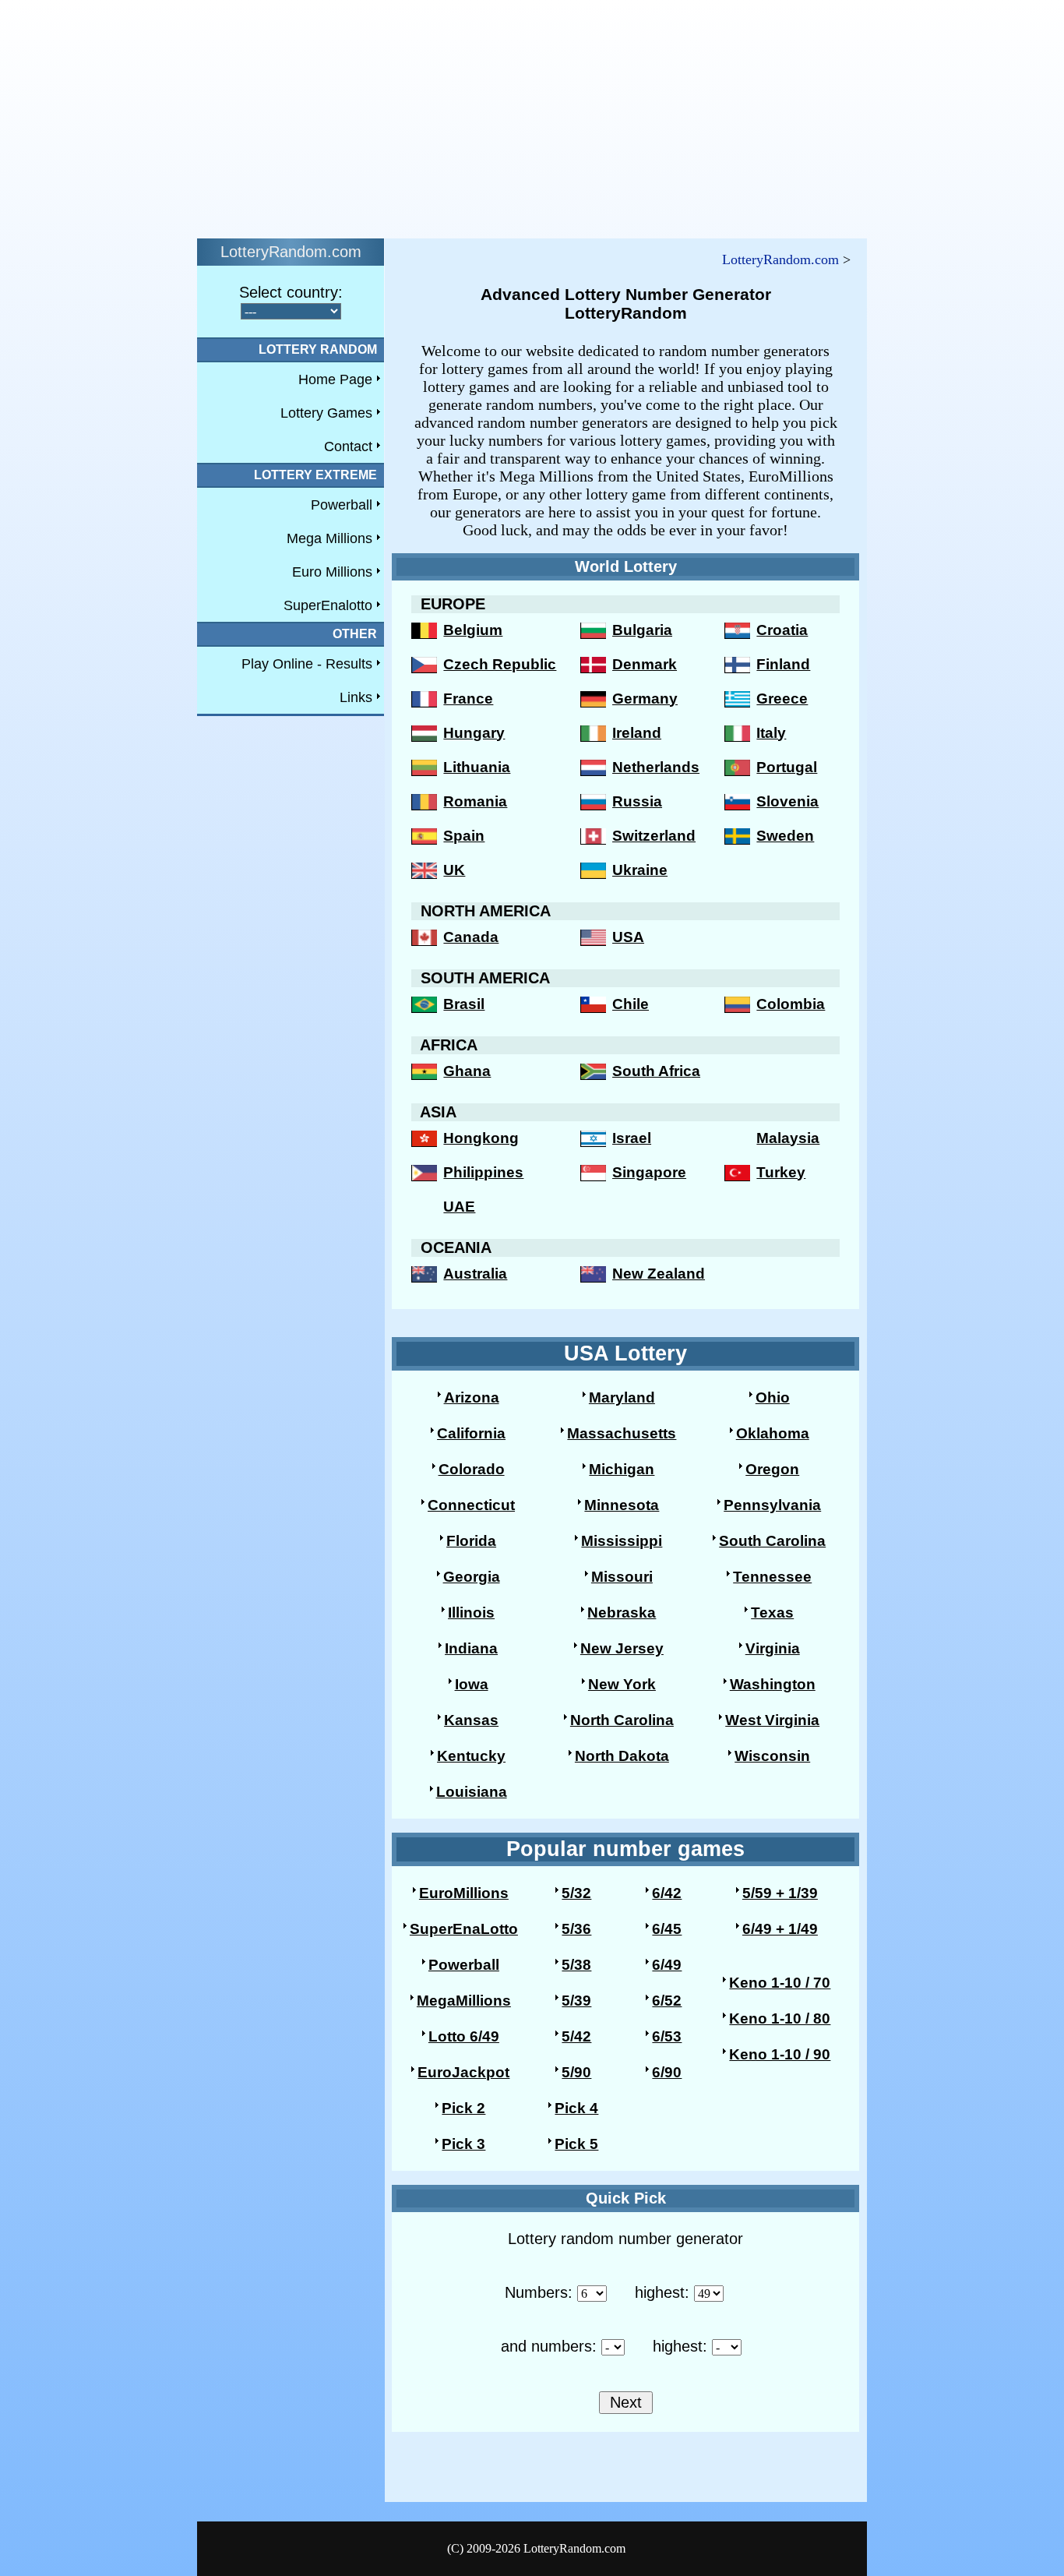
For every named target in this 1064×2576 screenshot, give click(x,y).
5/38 (576, 1965)
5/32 (576, 1893)
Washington (773, 1684)
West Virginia (772, 1720)
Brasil (464, 1004)
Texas (772, 1613)
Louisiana (472, 1792)
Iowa (472, 1684)
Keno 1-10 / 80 (780, 2018)
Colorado (472, 1469)
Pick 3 (463, 2144)
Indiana (471, 1648)
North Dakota (622, 1756)
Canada (471, 937)
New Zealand (659, 1274)
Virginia (773, 1648)
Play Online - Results (307, 664)
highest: (662, 2292)
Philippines (483, 1172)
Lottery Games (326, 413)
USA (628, 937)
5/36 (576, 1929)
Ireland (637, 733)
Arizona (472, 1397)
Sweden (785, 836)
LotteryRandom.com (780, 259)
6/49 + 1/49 (780, 1929)
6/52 (667, 2001)
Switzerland (654, 836)
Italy (771, 733)
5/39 (576, 2001)
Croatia (782, 630)
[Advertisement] (474, 115)
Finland (783, 664)
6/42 (667, 1893)
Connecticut (471, 1505)
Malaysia (788, 1138)
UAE (459, 1207)
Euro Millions (332, 572)
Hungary (474, 733)
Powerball (342, 505)
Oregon (772, 1469)
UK (454, 870)
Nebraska (622, 1613)
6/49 (667, 1965)
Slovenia (787, 801)
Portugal (787, 767)
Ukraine (640, 870)
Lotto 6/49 (464, 2036)
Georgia (472, 1577)
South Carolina (772, 1541)
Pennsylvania (772, 1505)
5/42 (576, 2036)
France (468, 699)
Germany (645, 699)
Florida (471, 1541)
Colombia (791, 1004)
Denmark (645, 664)
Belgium (473, 630)
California (471, 1433)
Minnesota (622, 1505)
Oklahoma (773, 1433)
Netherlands (656, 767)
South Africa (656, 1071)
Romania (475, 801)
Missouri (622, 1577)
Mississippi (622, 1541)
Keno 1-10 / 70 (780, 1983)
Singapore (649, 1172)
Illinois (471, 1613)
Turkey (781, 1172)
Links (356, 697)
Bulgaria (642, 630)
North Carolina (622, 1720)
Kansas (471, 1720)
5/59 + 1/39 (780, 1893)
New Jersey (622, 1648)
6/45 (667, 1929)
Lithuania (477, 767)
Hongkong (481, 1138)
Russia (637, 801)
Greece (782, 699)
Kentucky (471, 1756)
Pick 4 (576, 2108)
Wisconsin (772, 1756)
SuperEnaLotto (464, 1929)
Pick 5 (576, 2144)
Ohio (773, 1397)
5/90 (576, 2072)
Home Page (335, 379)
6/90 (667, 2072)
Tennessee (772, 1577)
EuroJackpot (463, 2072)
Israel (632, 1138)
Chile (631, 1004)
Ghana (467, 1071)
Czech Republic (500, 664)
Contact (348, 446)
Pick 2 (463, 2108)
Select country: (291, 292)
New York (622, 1684)
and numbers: (549, 2346)
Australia (475, 1274)
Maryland (622, 1397)
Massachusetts (622, 1433)
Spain (464, 836)
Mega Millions (329, 538)
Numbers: (539, 2292)
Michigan (622, 1469)
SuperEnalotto (328, 605)
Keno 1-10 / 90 (780, 2054)
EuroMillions (464, 1893)
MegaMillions (464, 2001)
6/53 (667, 2036)
